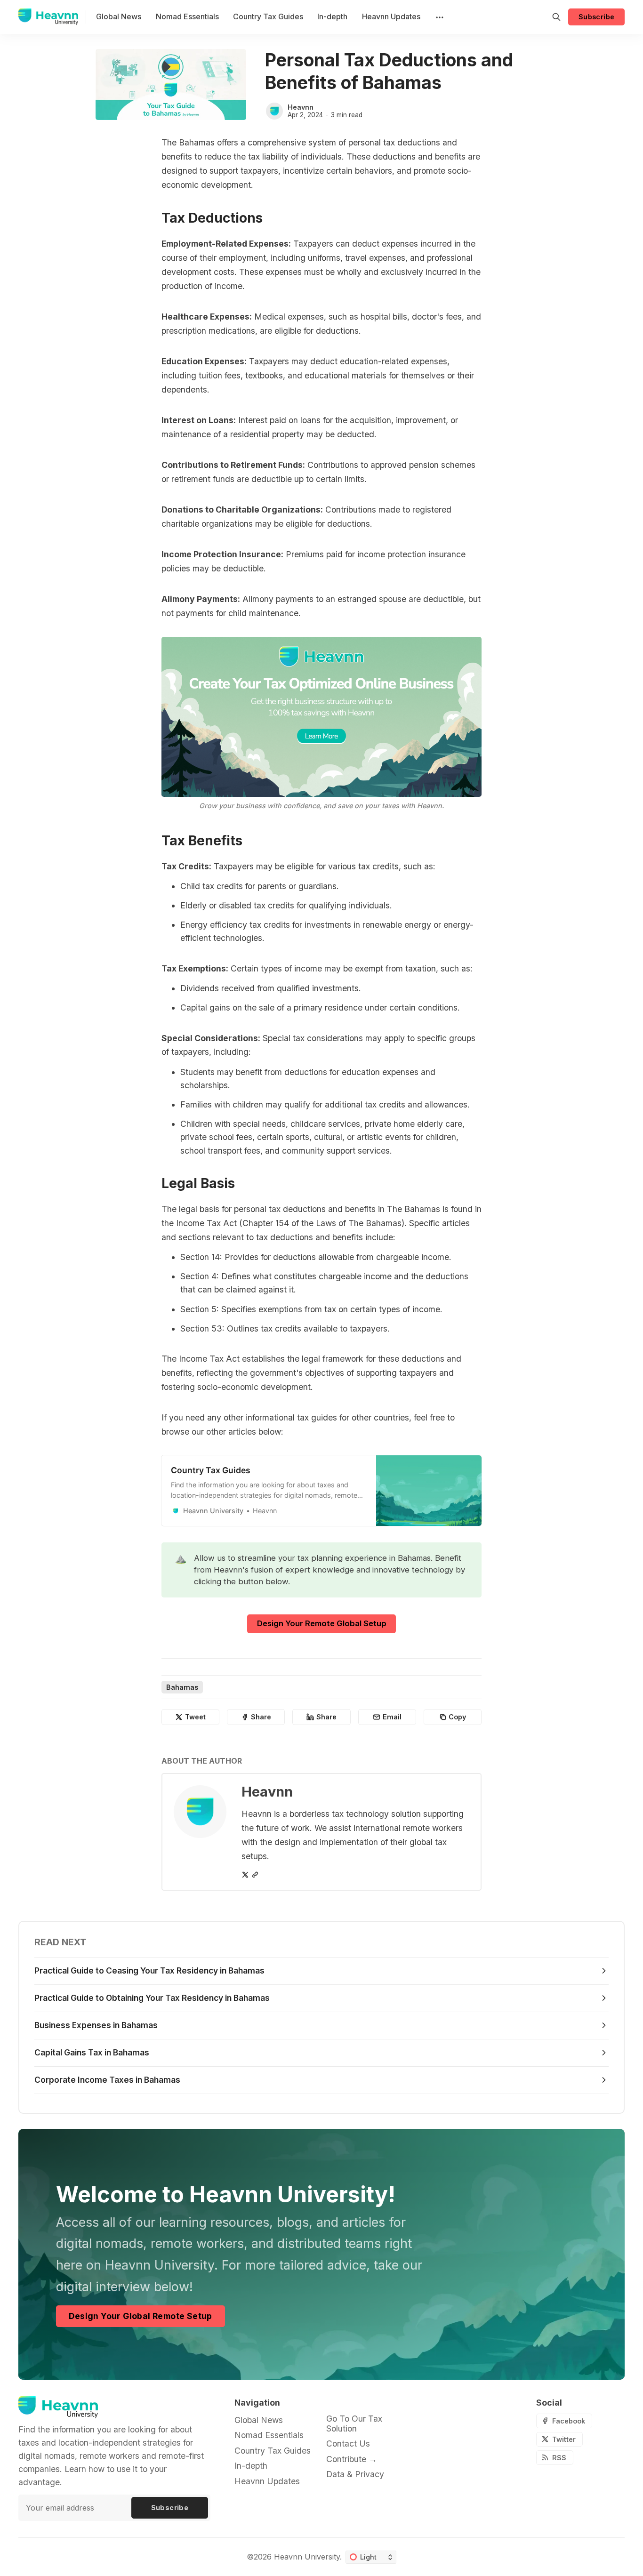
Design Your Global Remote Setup (140, 2316)
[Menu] (439, 17)
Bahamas (182, 1687)
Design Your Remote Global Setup (322, 1623)
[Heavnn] (274, 111)
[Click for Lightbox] (321, 717)
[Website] (255, 1875)
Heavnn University (307, 2557)
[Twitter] (245, 1875)
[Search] (556, 17)
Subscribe (597, 17)
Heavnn (301, 107)
